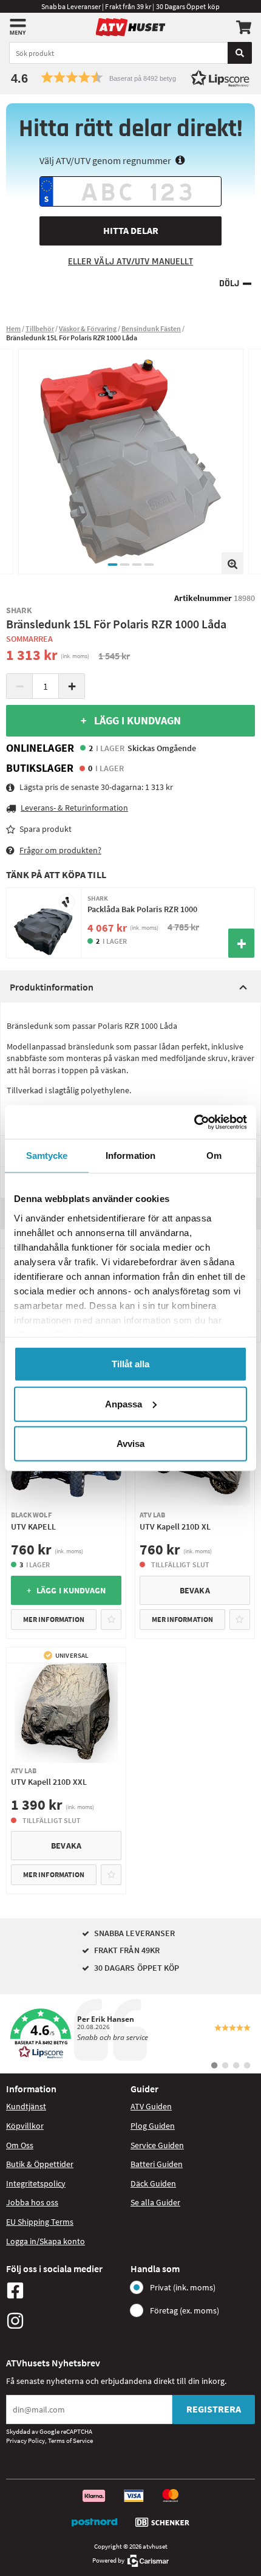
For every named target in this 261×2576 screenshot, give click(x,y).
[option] (131, 462)
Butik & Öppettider (40, 2164)
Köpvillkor (25, 2126)
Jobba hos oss (32, 2202)
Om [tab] (214, 1156)
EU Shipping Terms (40, 2222)
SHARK (19, 610)
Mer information (54, 1619)
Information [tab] (130, 1156)
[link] (130, 2034)
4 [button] (149, 565)
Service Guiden (157, 2145)
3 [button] (137, 565)
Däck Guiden (153, 2183)
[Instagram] (65, 2321)
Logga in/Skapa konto (46, 2241)
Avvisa (130, 1444)
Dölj (229, 283)
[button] (130, 77)
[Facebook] (65, 2290)
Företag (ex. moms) (185, 2310)
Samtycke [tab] (47, 1156)
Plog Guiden (153, 2126)
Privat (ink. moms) (183, 2287)
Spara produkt (46, 829)
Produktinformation (52, 987)
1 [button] (112, 565)
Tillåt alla (130, 1364)
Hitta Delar (131, 230)
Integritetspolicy (36, 2183)
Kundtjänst (26, 2106)
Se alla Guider (155, 2202)
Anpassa (124, 1403)
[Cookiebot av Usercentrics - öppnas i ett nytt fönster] (194, 1122)
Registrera (214, 2409)
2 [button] (124, 565)
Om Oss (20, 2145)
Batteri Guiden (157, 2164)
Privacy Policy (25, 2440)
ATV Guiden (151, 2106)
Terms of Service (70, 2440)
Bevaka (195, 1590)
